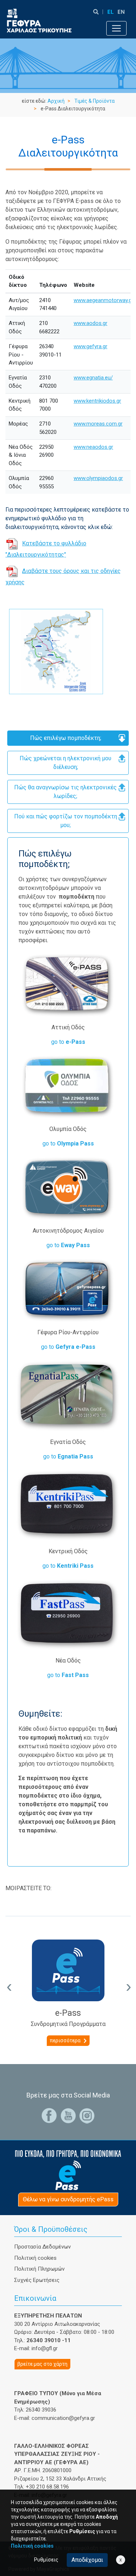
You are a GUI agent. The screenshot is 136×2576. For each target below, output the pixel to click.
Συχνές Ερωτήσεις (37, 2280)
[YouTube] (68, 2115)
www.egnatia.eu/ (93, 378)
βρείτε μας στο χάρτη (42, 2364)
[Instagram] (87, 2115)
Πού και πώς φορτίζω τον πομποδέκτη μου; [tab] (66, 821)
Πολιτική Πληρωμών (39, 2269)
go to (68, 1042)
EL (111, 12)
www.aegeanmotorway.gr (104, 300)
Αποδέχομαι (87, 2560)
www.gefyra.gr (90, 346)
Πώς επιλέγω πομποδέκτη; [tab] (66, 738)
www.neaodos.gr (93, 447)
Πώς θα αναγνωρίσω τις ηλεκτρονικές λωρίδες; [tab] (65, 792)
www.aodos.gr (90, 323)
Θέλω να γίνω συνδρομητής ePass (68, 2199)
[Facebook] (49, 2115)
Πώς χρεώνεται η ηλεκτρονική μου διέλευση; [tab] (65, 763)
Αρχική (56, 101)
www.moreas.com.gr (98, 424)
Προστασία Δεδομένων (42, 2247)
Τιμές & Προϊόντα (94, 101)
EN (121, 12)
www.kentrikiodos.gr (97, 401)
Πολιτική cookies (35, 2258)
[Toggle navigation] (116, 28)
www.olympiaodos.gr (98, 478)
